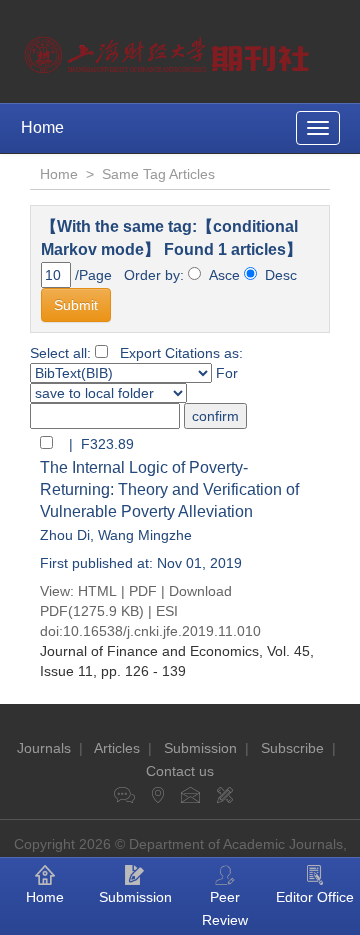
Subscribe (292, 748)
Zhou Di (65, 535)
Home (42, 127)
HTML (97, 591)
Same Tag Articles (158, 174)
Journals (44, 748)
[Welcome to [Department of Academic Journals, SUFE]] (169, 50)
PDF (143, 591)
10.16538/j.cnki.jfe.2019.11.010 (162, 631)
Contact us (180, 771)
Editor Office (315, 897)
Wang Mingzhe (145, 535)
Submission (200, 748)
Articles (117, 748)
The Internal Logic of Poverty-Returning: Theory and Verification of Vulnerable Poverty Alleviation (169, 489)
